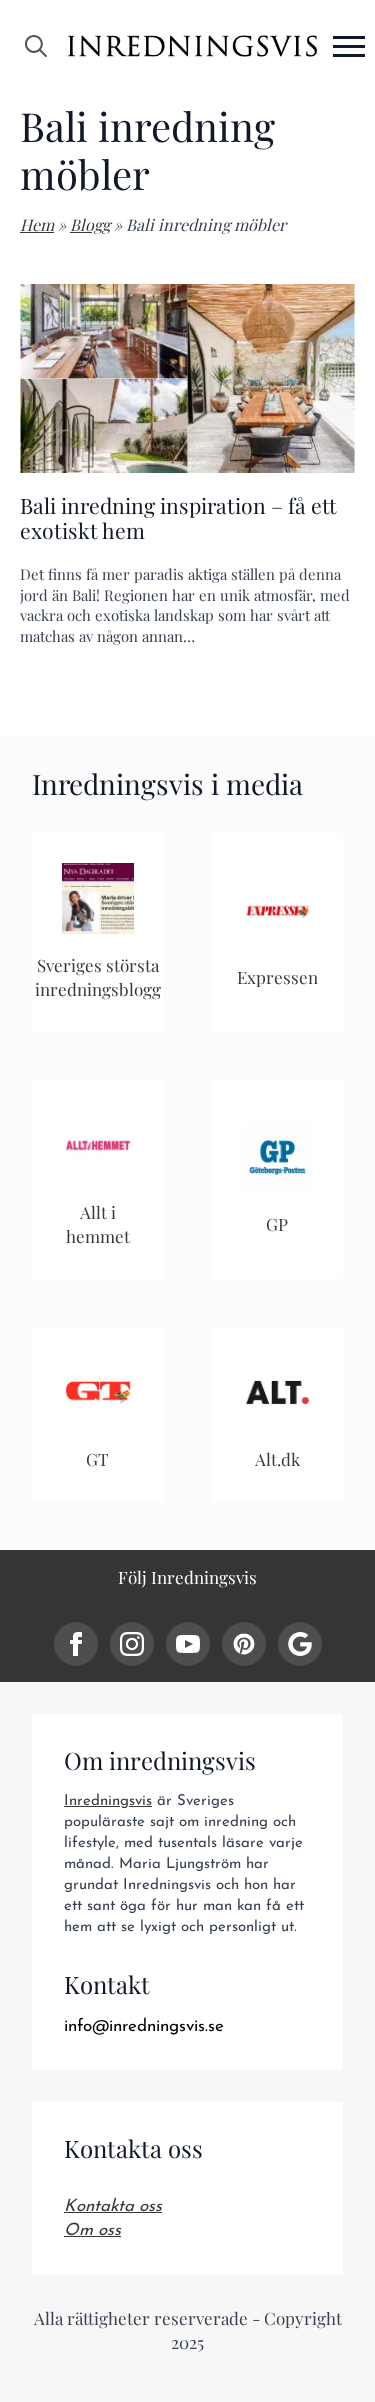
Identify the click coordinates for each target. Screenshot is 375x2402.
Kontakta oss (113, 2206)
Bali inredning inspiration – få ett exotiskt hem (178, 518)
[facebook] (76, 1644)
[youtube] (188, 1644)
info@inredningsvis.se (144, 2026)
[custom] (244, 1644)
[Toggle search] (36, 46)
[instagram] (132, 1644)
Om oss (92, 2230)
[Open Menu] (349, 46)
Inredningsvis (108, 1801)
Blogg (90, 224)
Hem (37, 224)
